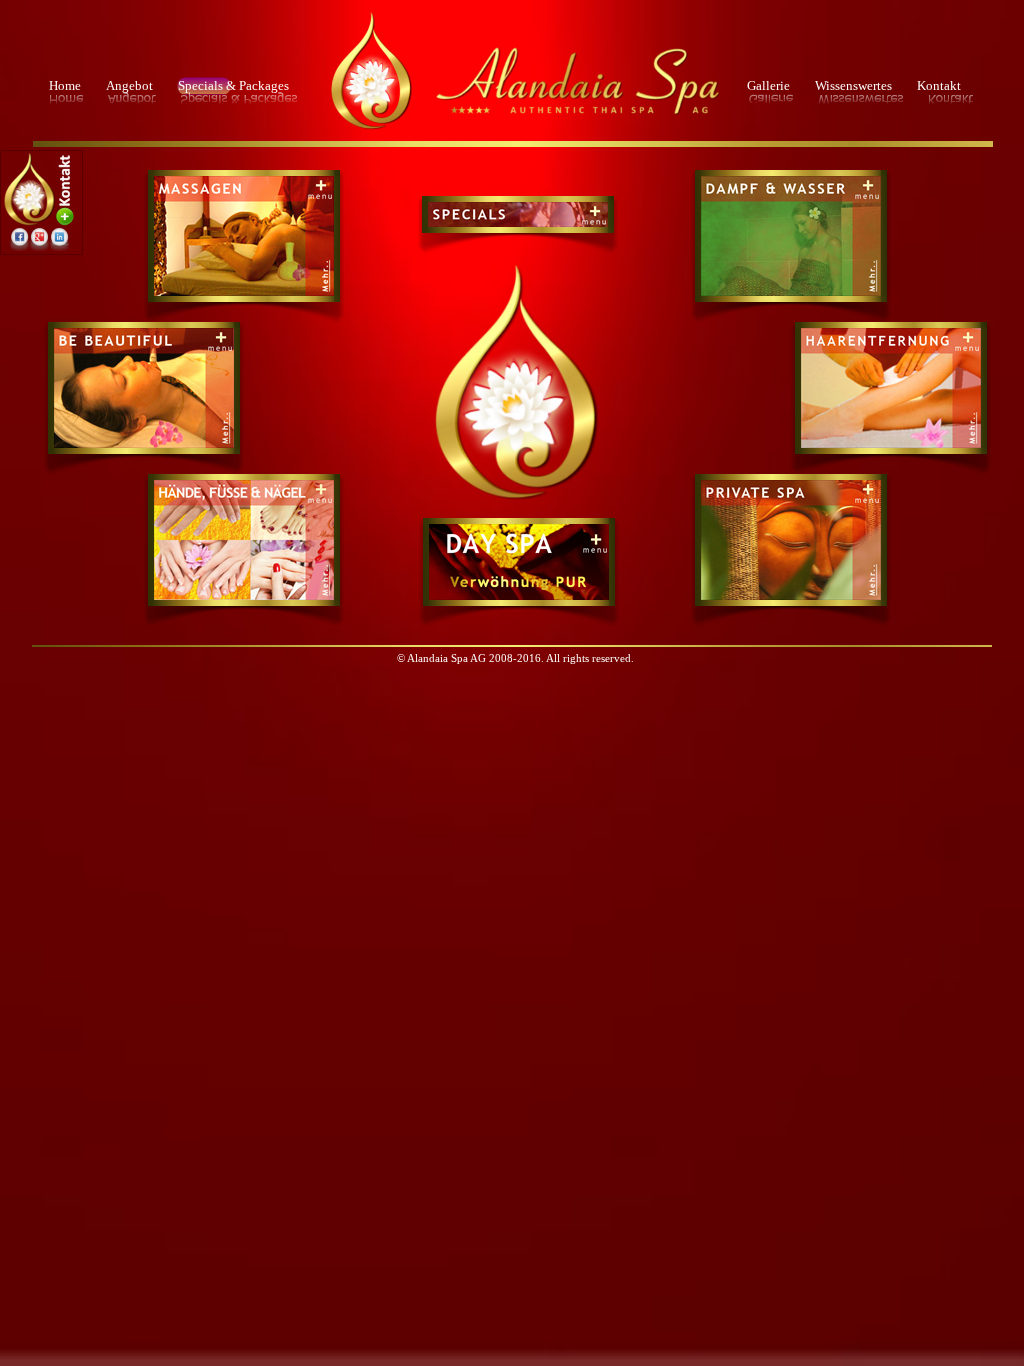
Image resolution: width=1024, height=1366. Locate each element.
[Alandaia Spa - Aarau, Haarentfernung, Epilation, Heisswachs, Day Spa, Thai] (891, 367)
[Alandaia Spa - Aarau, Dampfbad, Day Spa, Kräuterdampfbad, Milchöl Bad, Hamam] (791, 293)
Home (65, 85)
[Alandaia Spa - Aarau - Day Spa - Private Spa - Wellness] (514, 502)
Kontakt (939, 85)
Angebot (129, 85)
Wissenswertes (853, 85)
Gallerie (768, 85)
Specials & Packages (233, 85)
